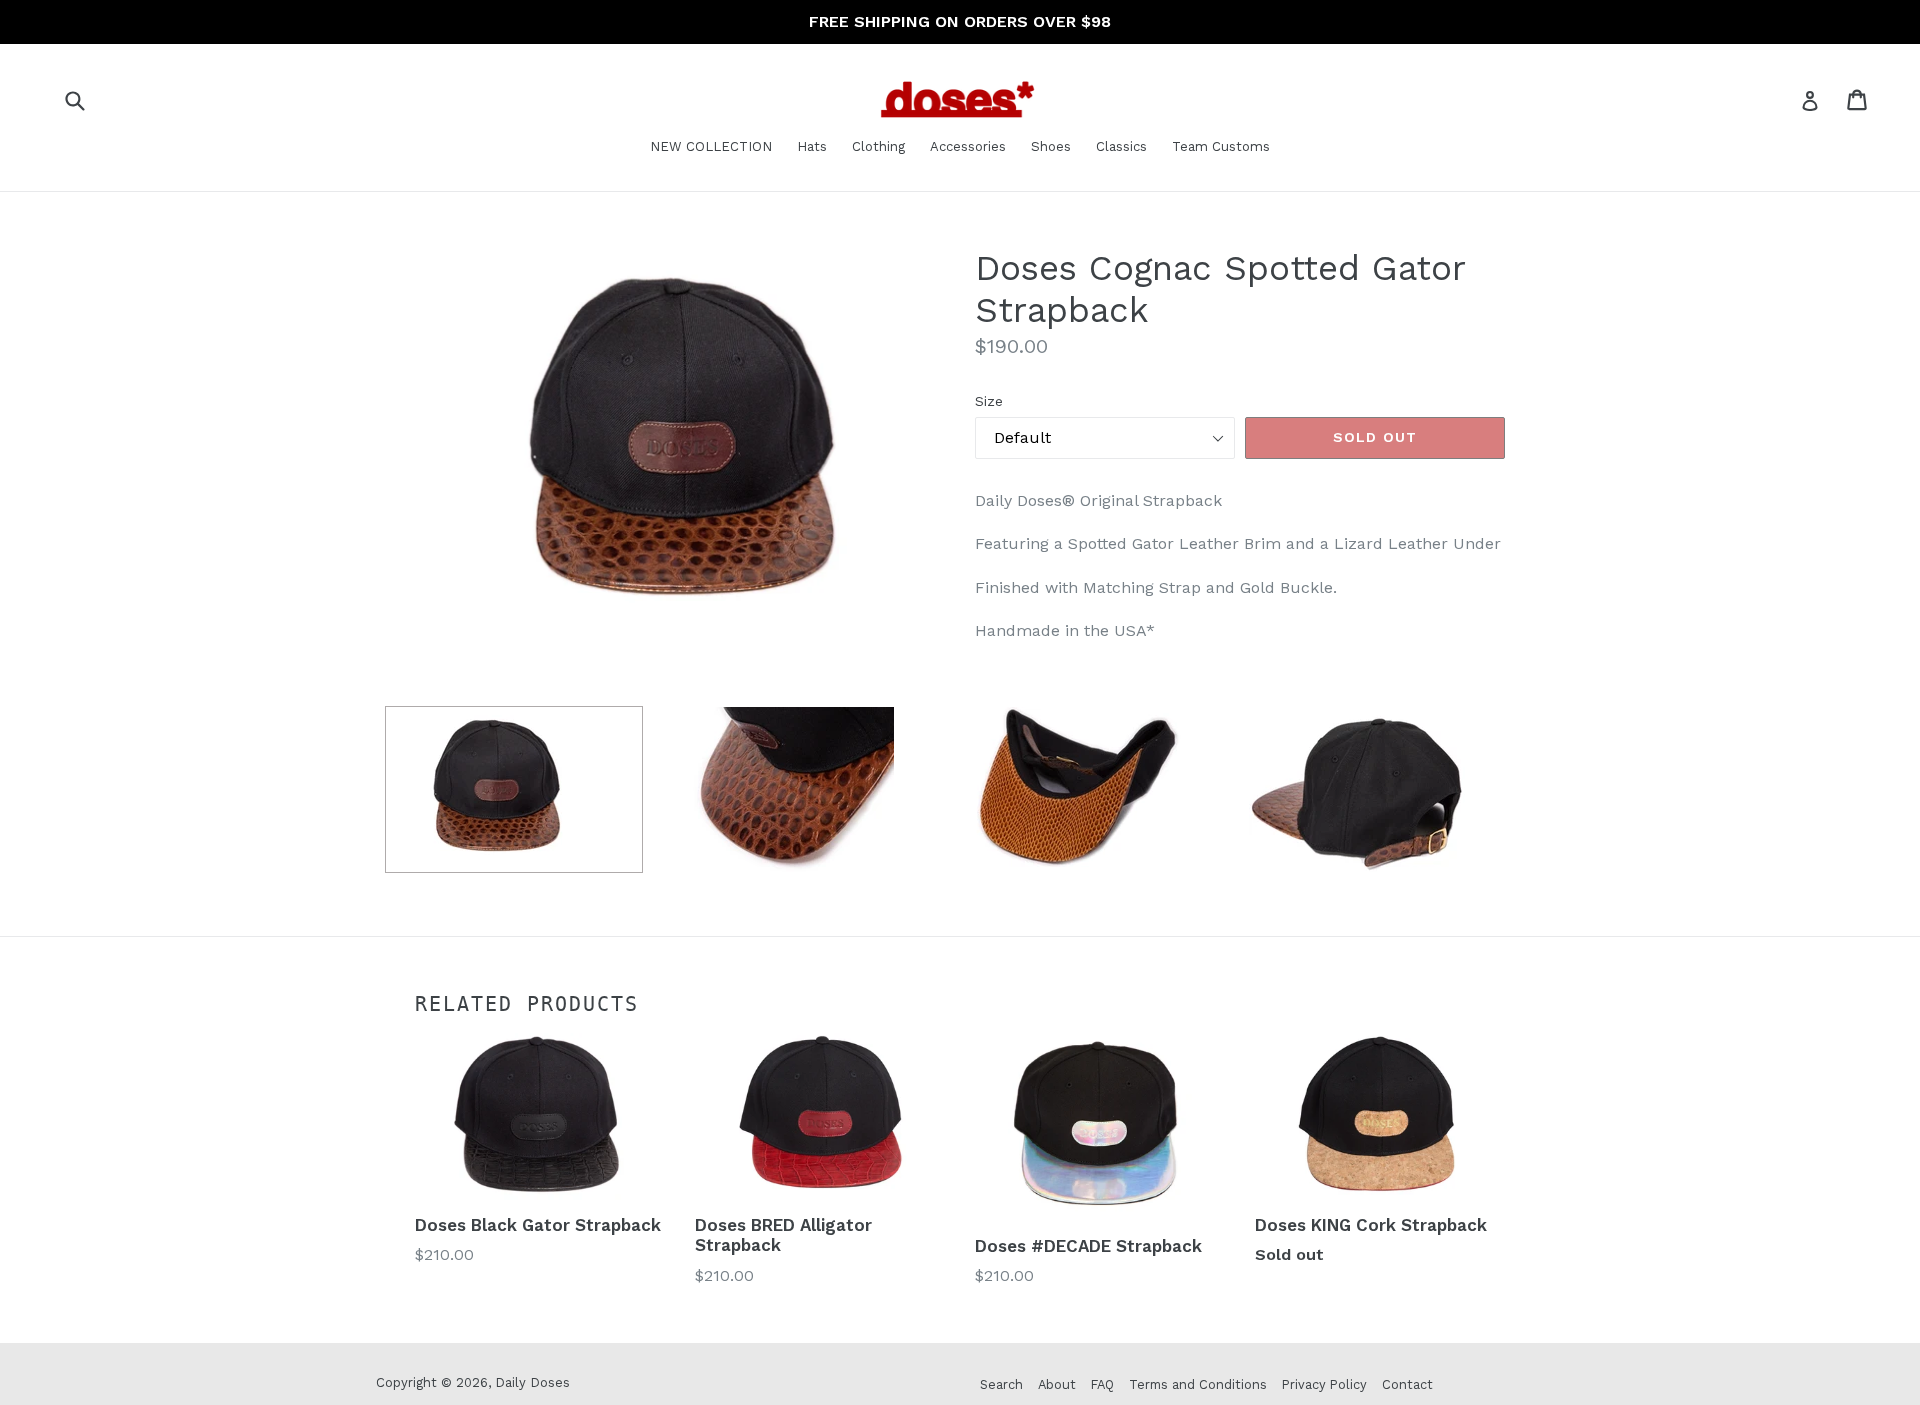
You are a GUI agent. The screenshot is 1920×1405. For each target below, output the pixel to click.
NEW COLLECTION (711, 146)
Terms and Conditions (1198, 1384)
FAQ (1102, 1384)
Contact (1407, 1384)
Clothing (878, 146)
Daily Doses (532, 1382)
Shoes (1051, 146)
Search (1001, 1384)
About (1057, 1384)
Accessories (968, 146)
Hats (812, 146)
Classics (1121, 146)
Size (989, 401)
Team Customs (1221, 146)
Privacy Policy (1324, 1384)
